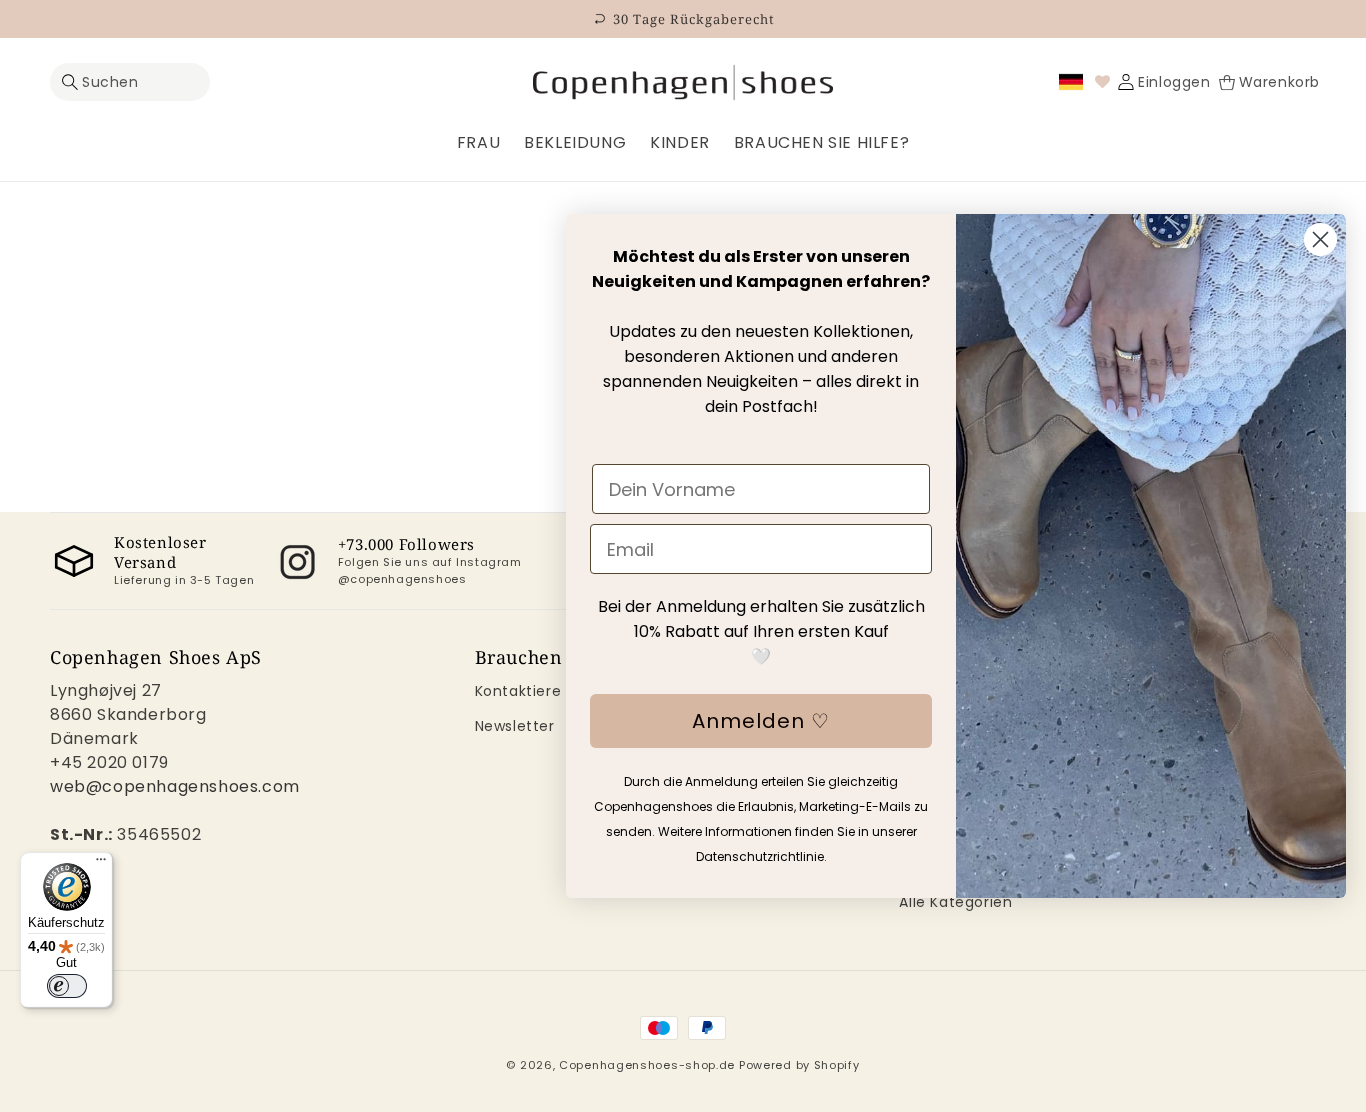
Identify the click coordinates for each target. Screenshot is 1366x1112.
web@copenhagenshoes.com (175, 786)
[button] (130, 82)
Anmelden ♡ (761, 721)
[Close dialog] (1320, 239)
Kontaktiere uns (534, 691)
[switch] (67, 986)
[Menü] (101, 864)
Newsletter (515, 726)
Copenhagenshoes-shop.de (647, 1065)
